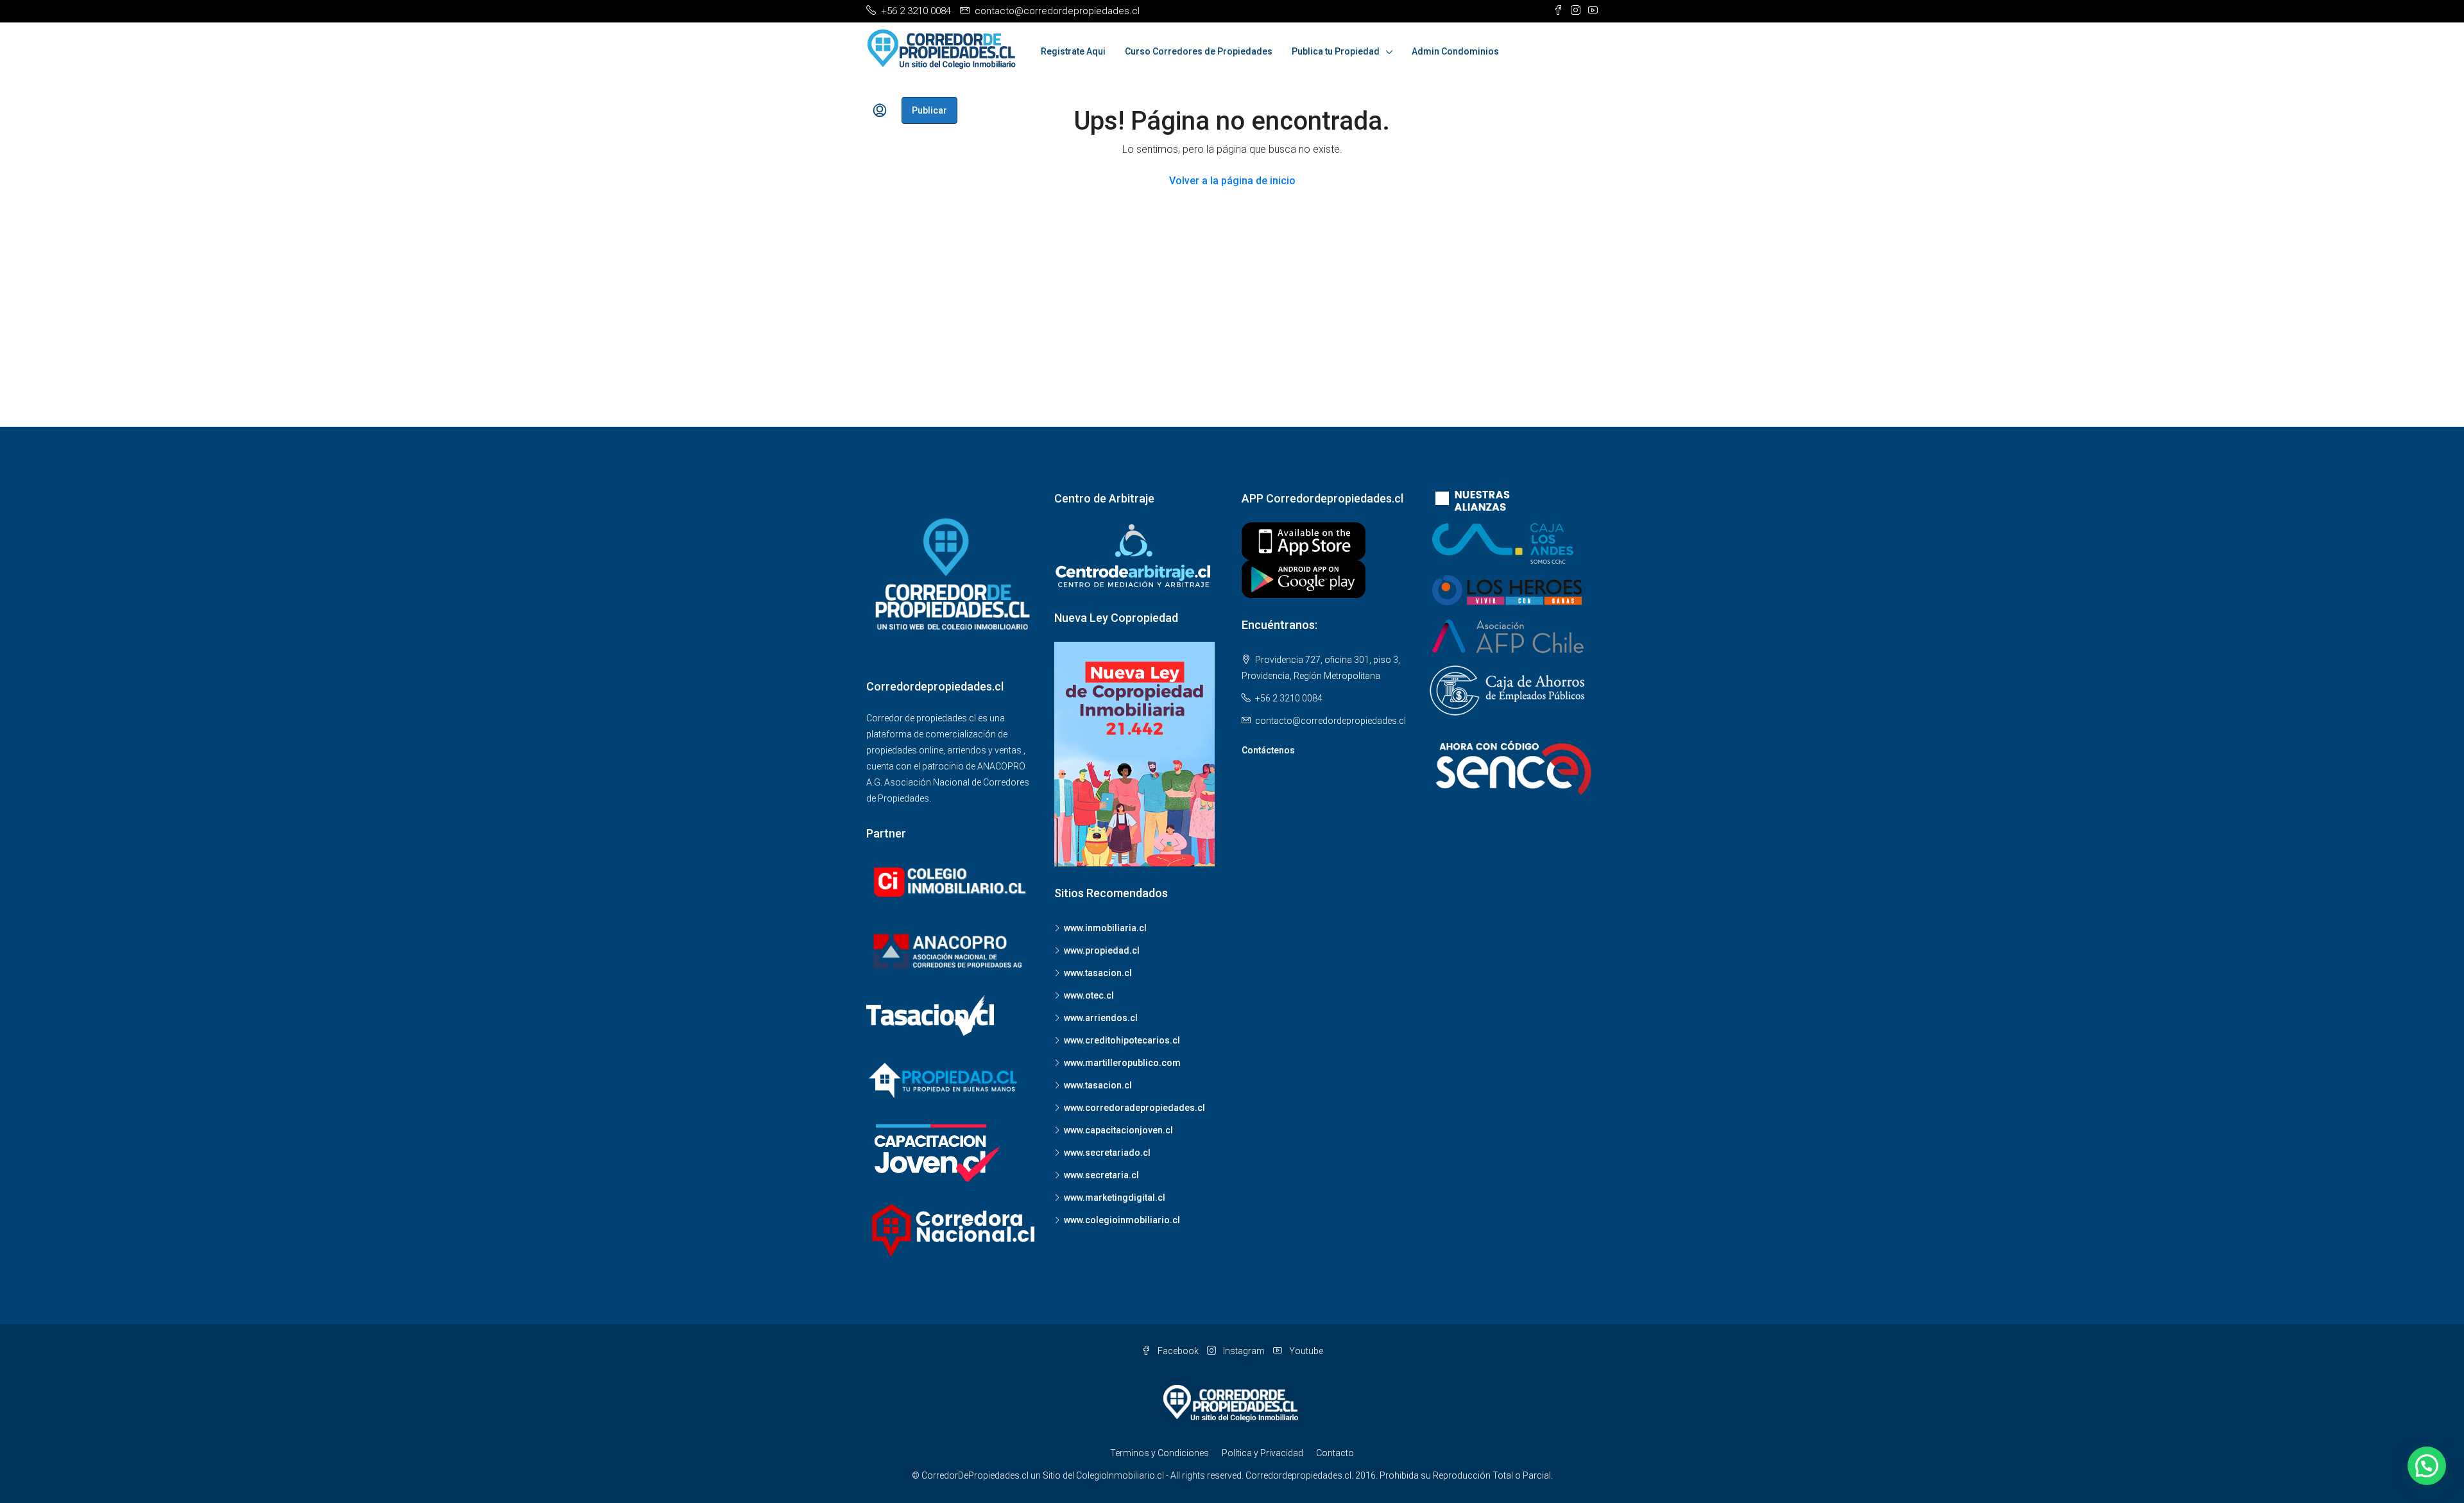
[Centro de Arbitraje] (1134, 556)
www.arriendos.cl (1101, 1018)
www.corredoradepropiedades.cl (1134, 1108)
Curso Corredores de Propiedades (1199, 51)
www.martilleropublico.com (1122, 1063)
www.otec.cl (1089, 995)
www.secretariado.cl (1107, 1153)
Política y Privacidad (1262, 1453)
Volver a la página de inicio (1232, 181)
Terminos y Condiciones (1159, 1453)
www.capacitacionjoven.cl (1118, 1130)
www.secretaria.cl (1101, 1175)
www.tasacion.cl (1098, 973)
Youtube (1305, 1351)
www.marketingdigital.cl (1115, 1198)
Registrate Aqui (1073, 51)
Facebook (1178, 1351)
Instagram (1244, 1351)
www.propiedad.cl (1102, 950)
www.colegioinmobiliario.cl (1122, 1220)
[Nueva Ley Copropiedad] (1134, 753)
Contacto (1335, 1453)
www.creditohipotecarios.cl (1122, 1040)
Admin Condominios (1455, 51)
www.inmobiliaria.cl (1105, 928)
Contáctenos (1268, 750)
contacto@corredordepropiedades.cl (1330, 721)
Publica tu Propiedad (1336, 51)
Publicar (929, 110)
